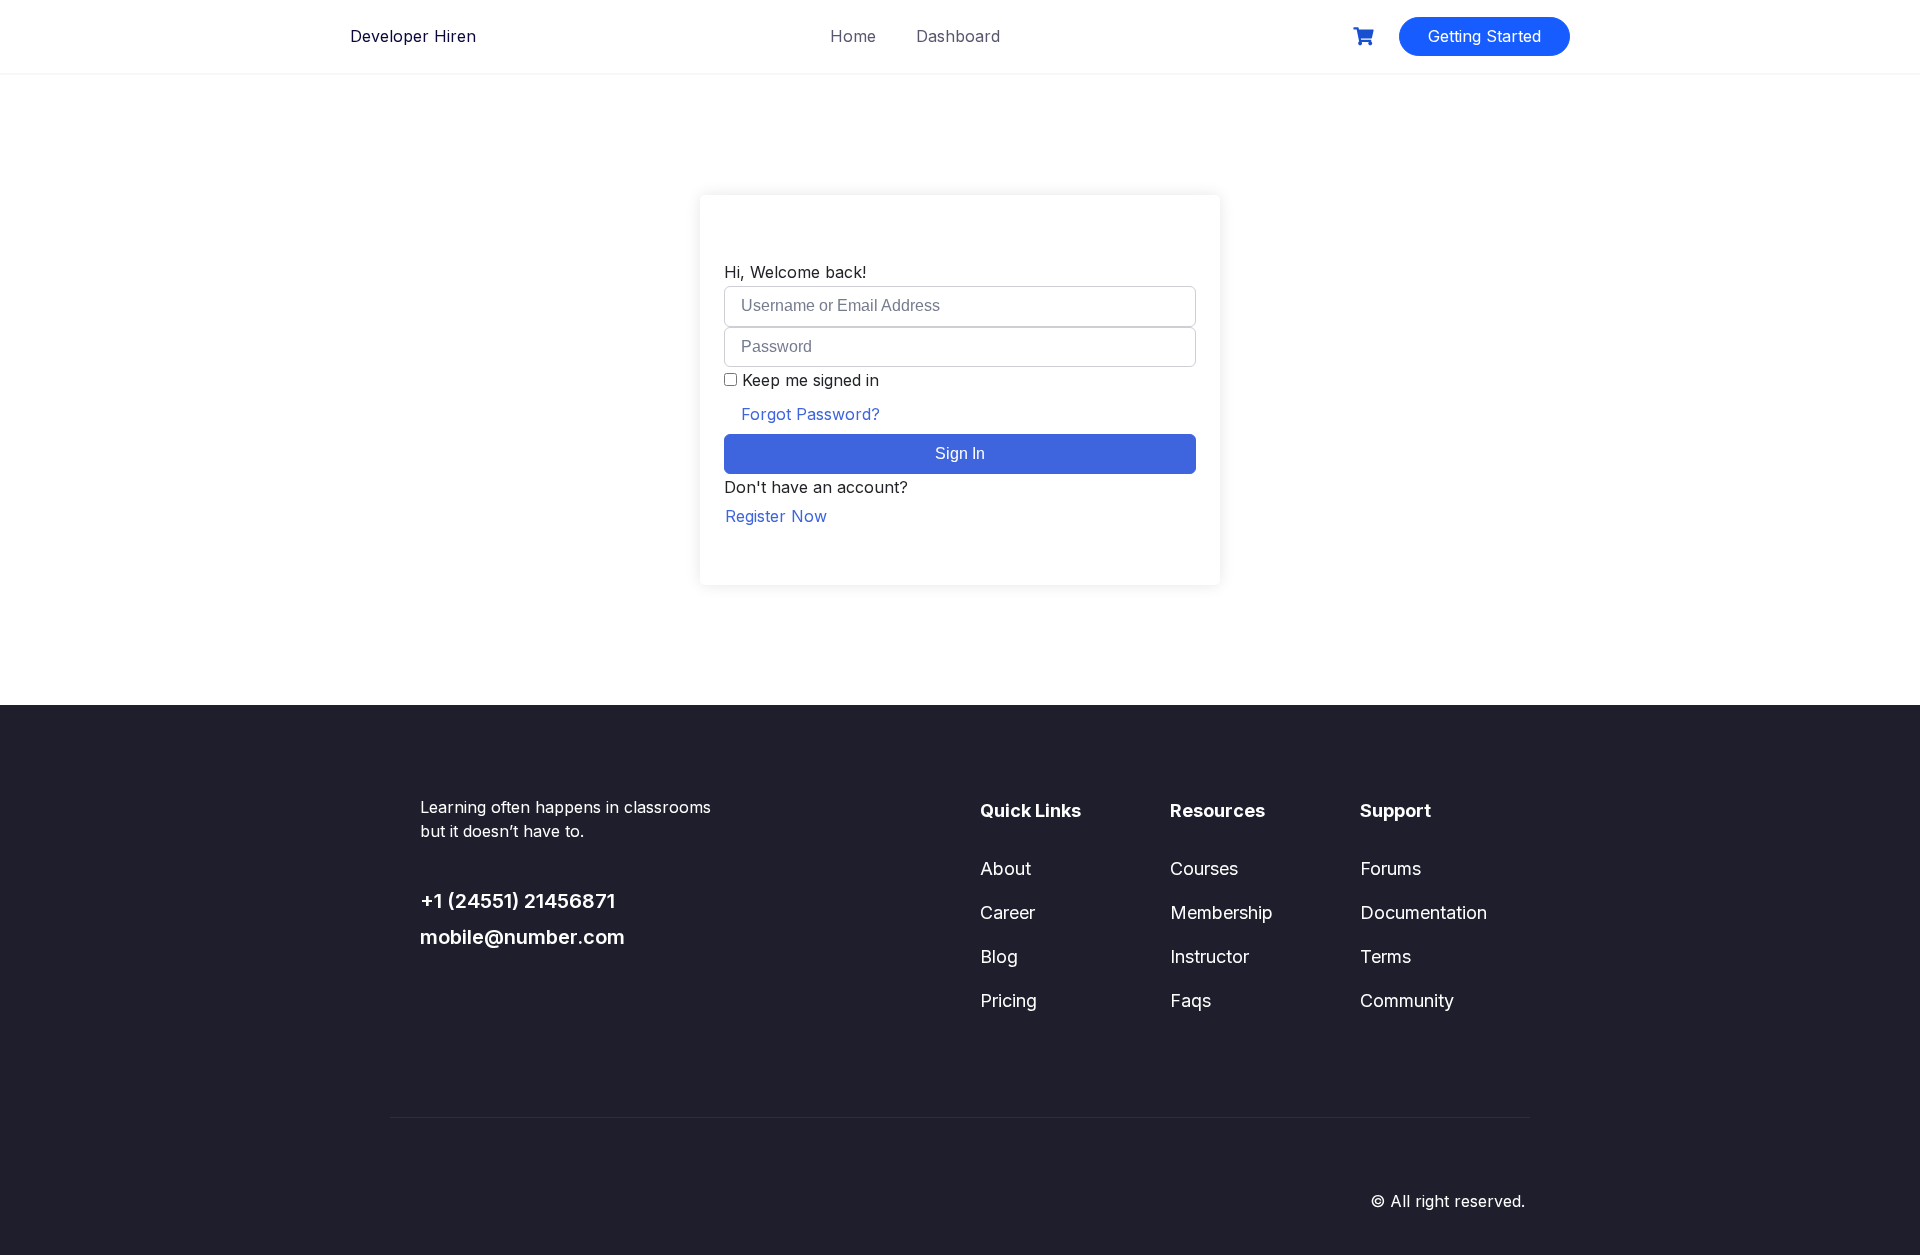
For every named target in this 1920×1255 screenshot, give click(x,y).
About (1005, 868)
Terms (1385, 956)
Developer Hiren (413, 36)
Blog (999, 956)
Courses (1204, 868)
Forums (1390, 868)
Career (1007, 912)
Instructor (1209, 956)
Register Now (776, 516)
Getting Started (1484, 36)
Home (853, 36)
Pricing (1008, 1000)
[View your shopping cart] (1366, 36)
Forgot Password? (810, 414)
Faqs (1190, 1000)
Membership (1221, 912)
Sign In (960, 453)
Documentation (1423, 912)
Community (1407, 1000)
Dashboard (958, 36)
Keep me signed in (810, 380)
